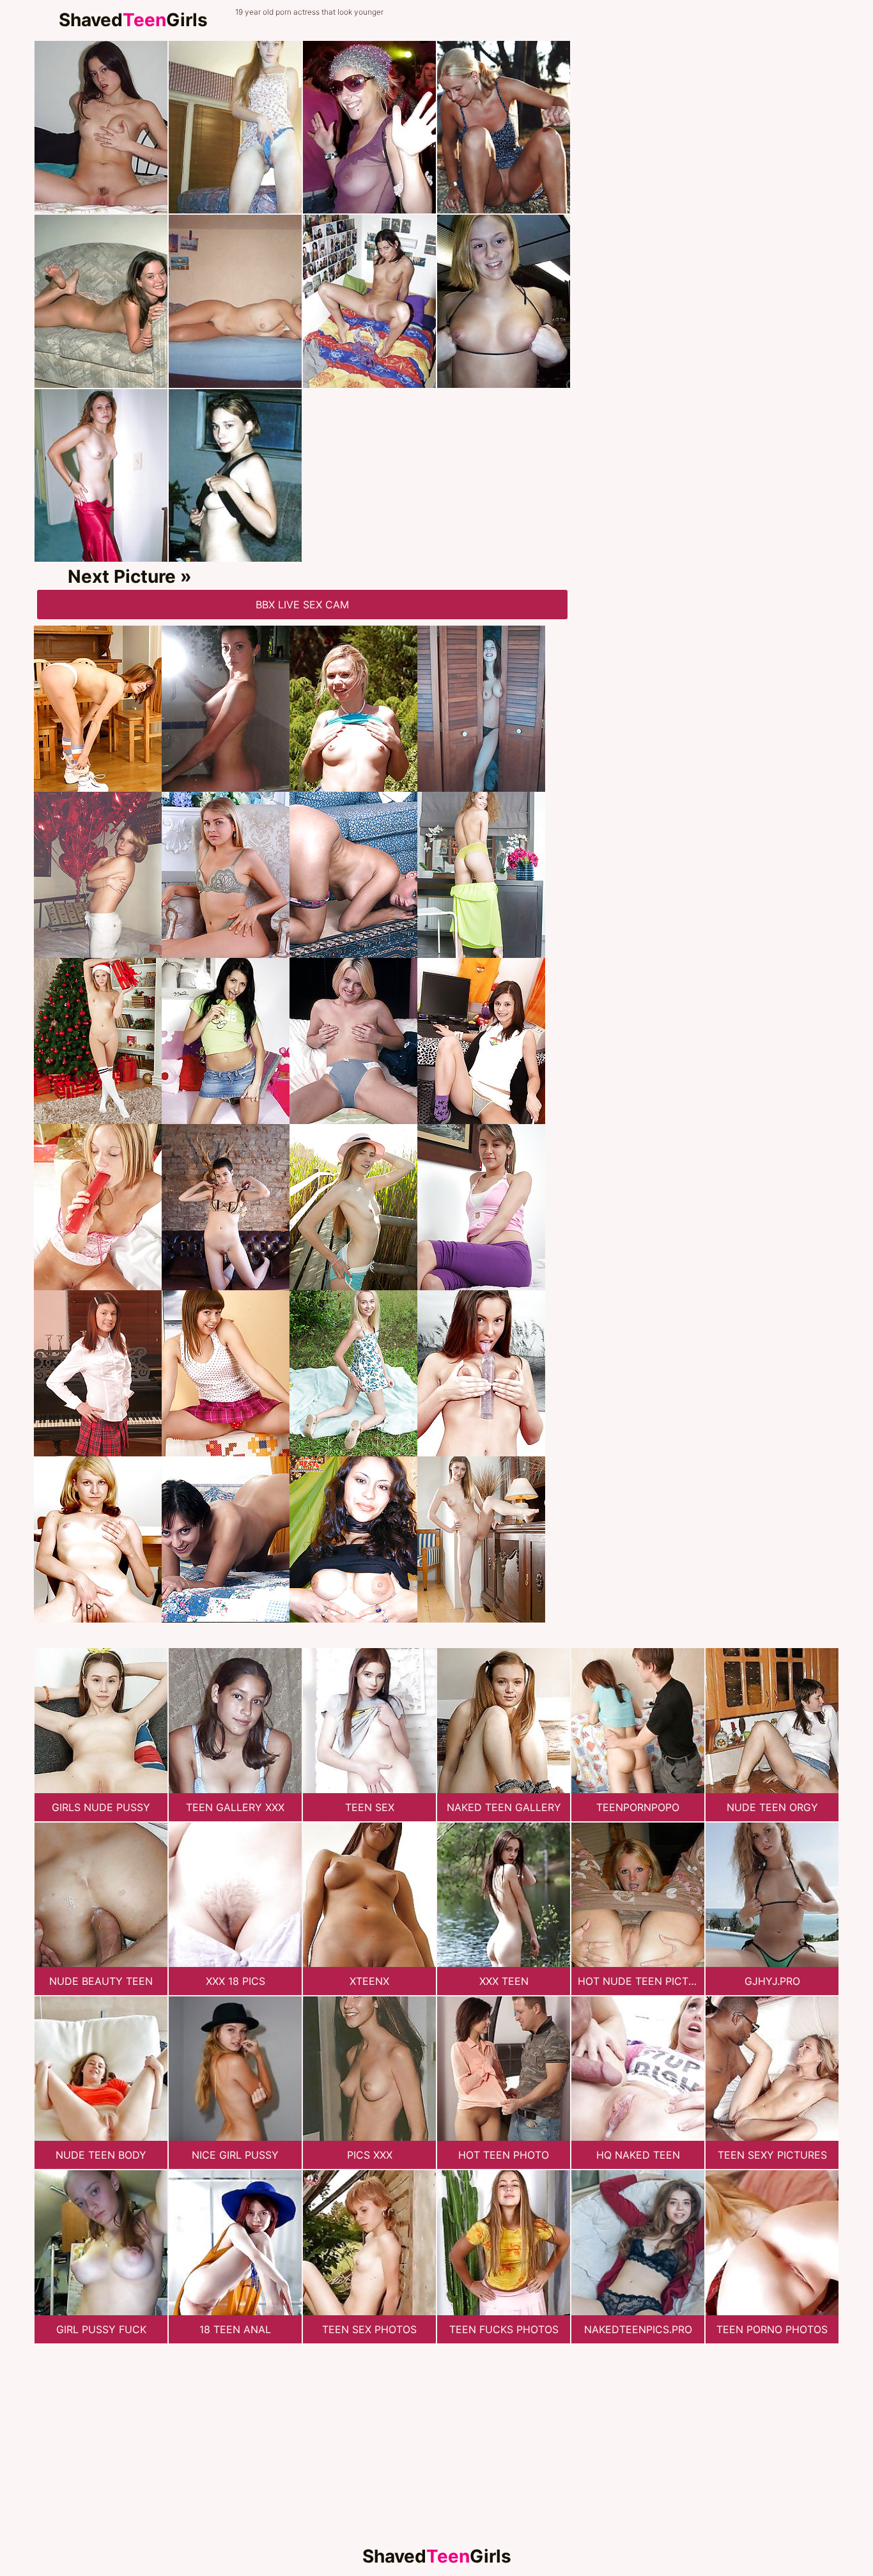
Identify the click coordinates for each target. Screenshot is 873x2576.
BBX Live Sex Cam (302, 605)
